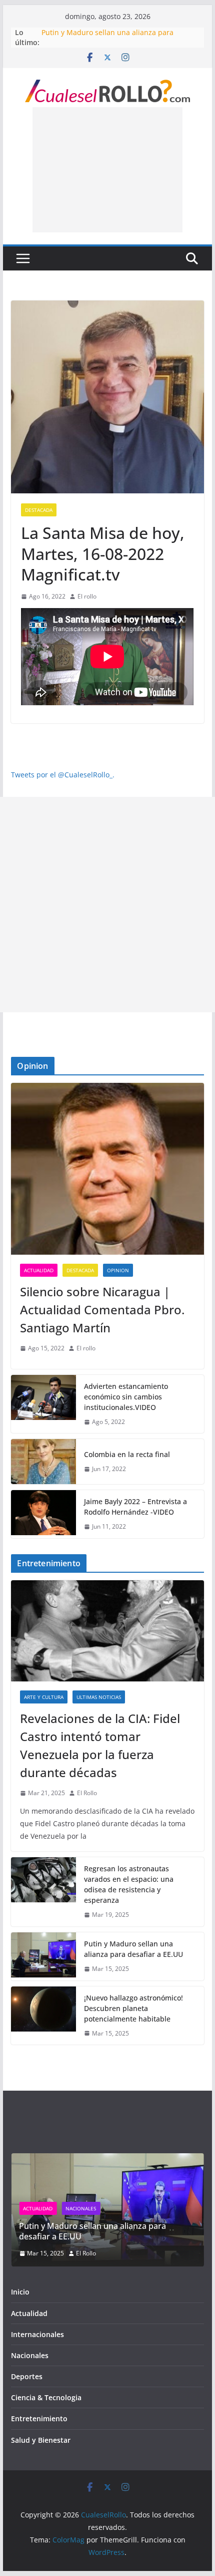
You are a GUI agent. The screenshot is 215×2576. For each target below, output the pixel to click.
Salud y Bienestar (41, 2440)
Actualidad (39, 1270)
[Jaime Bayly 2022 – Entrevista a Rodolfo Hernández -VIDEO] (43, 1514)
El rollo (87, 596)
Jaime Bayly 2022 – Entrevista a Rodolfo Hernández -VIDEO (135, 1507)
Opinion (118, 1270)
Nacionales (81, 2208)
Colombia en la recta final (127, 1454)
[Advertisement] (107, 170)
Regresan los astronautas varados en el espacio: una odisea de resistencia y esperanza (129, 1884)
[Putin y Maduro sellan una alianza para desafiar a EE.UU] (43, 1956)
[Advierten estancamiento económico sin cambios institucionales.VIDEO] (43, 1404)
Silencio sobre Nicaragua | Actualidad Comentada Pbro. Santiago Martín (102, 1310)
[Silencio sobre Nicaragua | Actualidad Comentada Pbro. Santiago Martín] (107, 1169)
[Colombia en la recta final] (43, 1462)
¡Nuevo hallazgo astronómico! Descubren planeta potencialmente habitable (133, 2008)
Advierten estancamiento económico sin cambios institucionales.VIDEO (126, 1397)
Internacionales (37, 2334)
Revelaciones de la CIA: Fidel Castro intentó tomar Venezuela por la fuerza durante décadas (100, 1745)
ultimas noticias (99, 1697)
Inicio (20, 2292)
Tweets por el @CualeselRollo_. (63, 775)
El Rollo (87, 1793)
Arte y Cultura (44, 1697)
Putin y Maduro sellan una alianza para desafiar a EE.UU (133, 1949)
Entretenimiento (39, 2418)
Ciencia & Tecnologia (46, 2397)
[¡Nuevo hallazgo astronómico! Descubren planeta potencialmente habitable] (43, 2016)
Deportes (27, 2376)
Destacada (39, 510)
